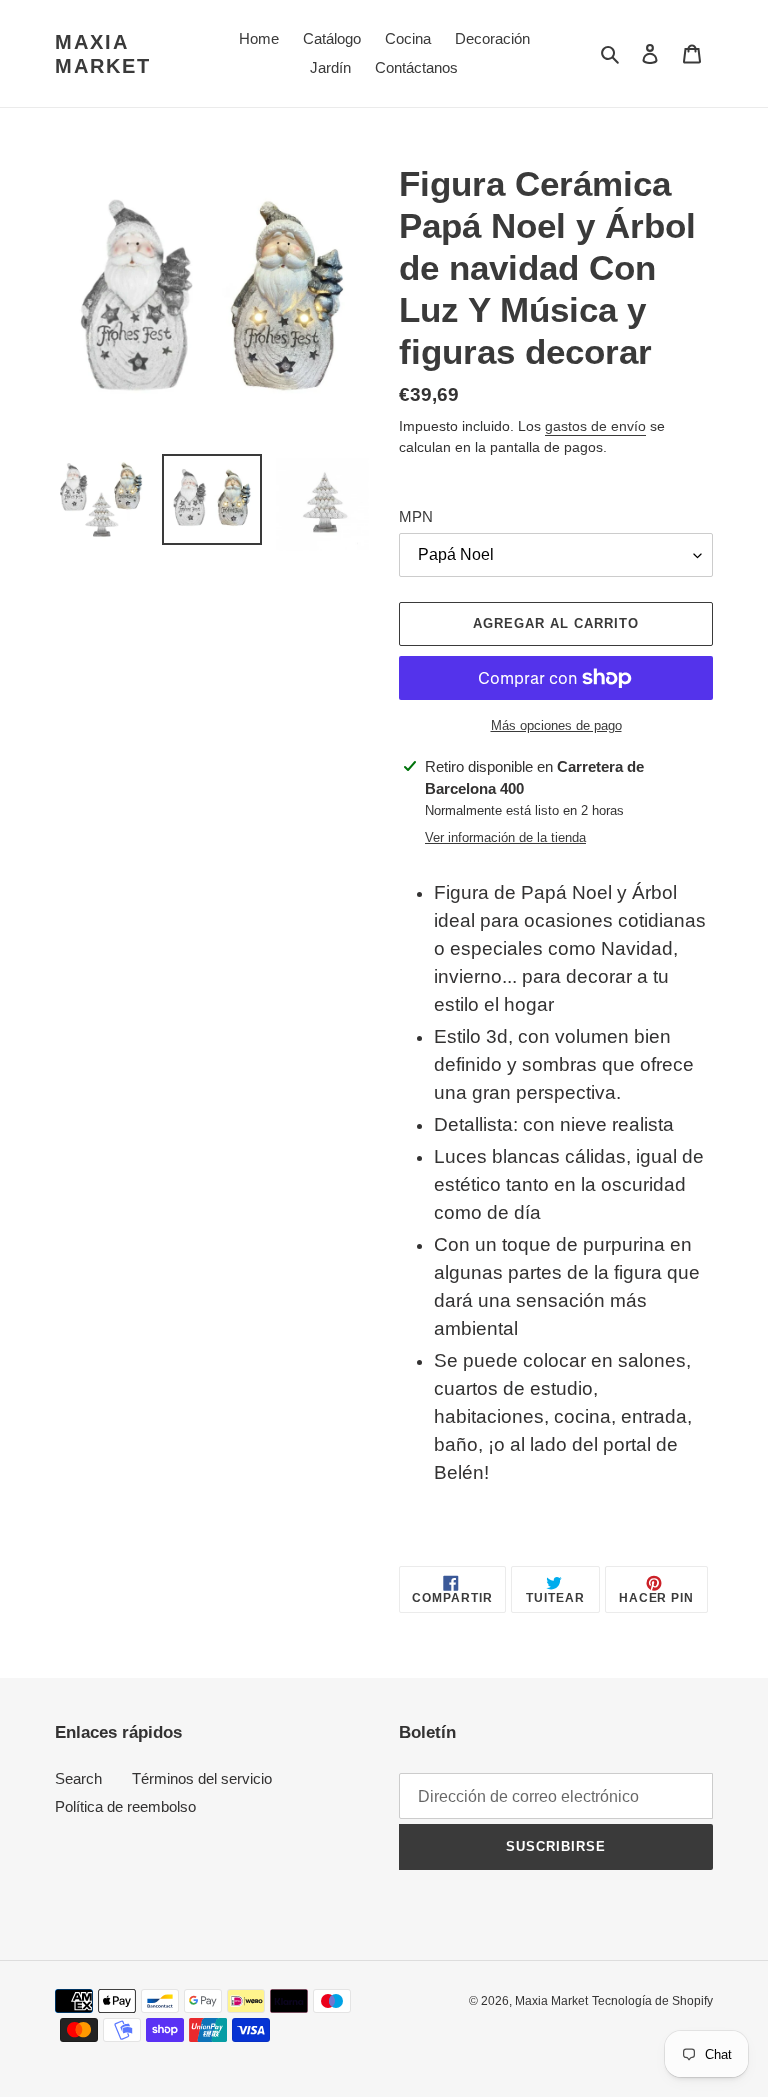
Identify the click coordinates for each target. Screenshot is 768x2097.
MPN (416, 516)
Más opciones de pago (556, 725)
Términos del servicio (202, 1778)
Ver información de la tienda (505, 837)
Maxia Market (103, 54)
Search (78, 1778)
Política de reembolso (125, 1806)
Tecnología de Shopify (652, 2001)
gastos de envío (595, 426)
